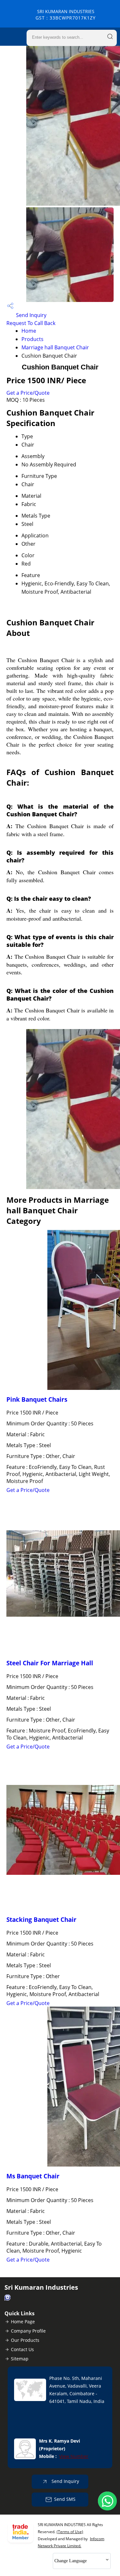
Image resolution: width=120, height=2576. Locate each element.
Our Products (25, 2340)
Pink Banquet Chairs (37, 1399)
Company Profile (28, 2331)
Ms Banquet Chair (33, 2176)
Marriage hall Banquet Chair (55, 347)
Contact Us (22, 2349)
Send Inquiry (31, 315)
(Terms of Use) (70, 2532)
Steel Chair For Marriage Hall (50, 1663)
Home (29, 331)
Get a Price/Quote (28, 393)
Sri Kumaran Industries (66, 15)
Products (32, 339)
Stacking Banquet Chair (41, 1919)
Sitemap (20, 2359)
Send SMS (65, 2499)
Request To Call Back (31, 323)
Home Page (23, 2322)
